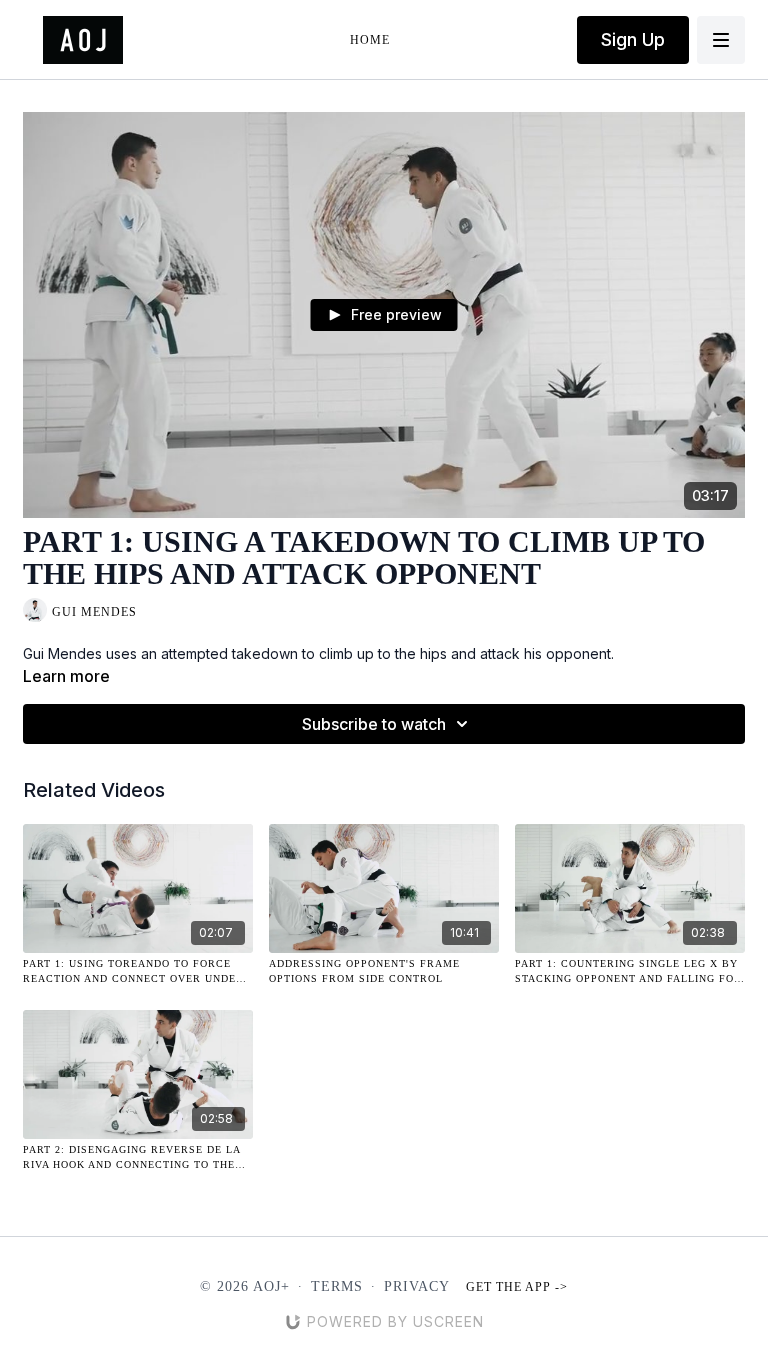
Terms (337, 1286)
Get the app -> (517, 1287)
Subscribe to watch (374, 724)
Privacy (417, 1286)
